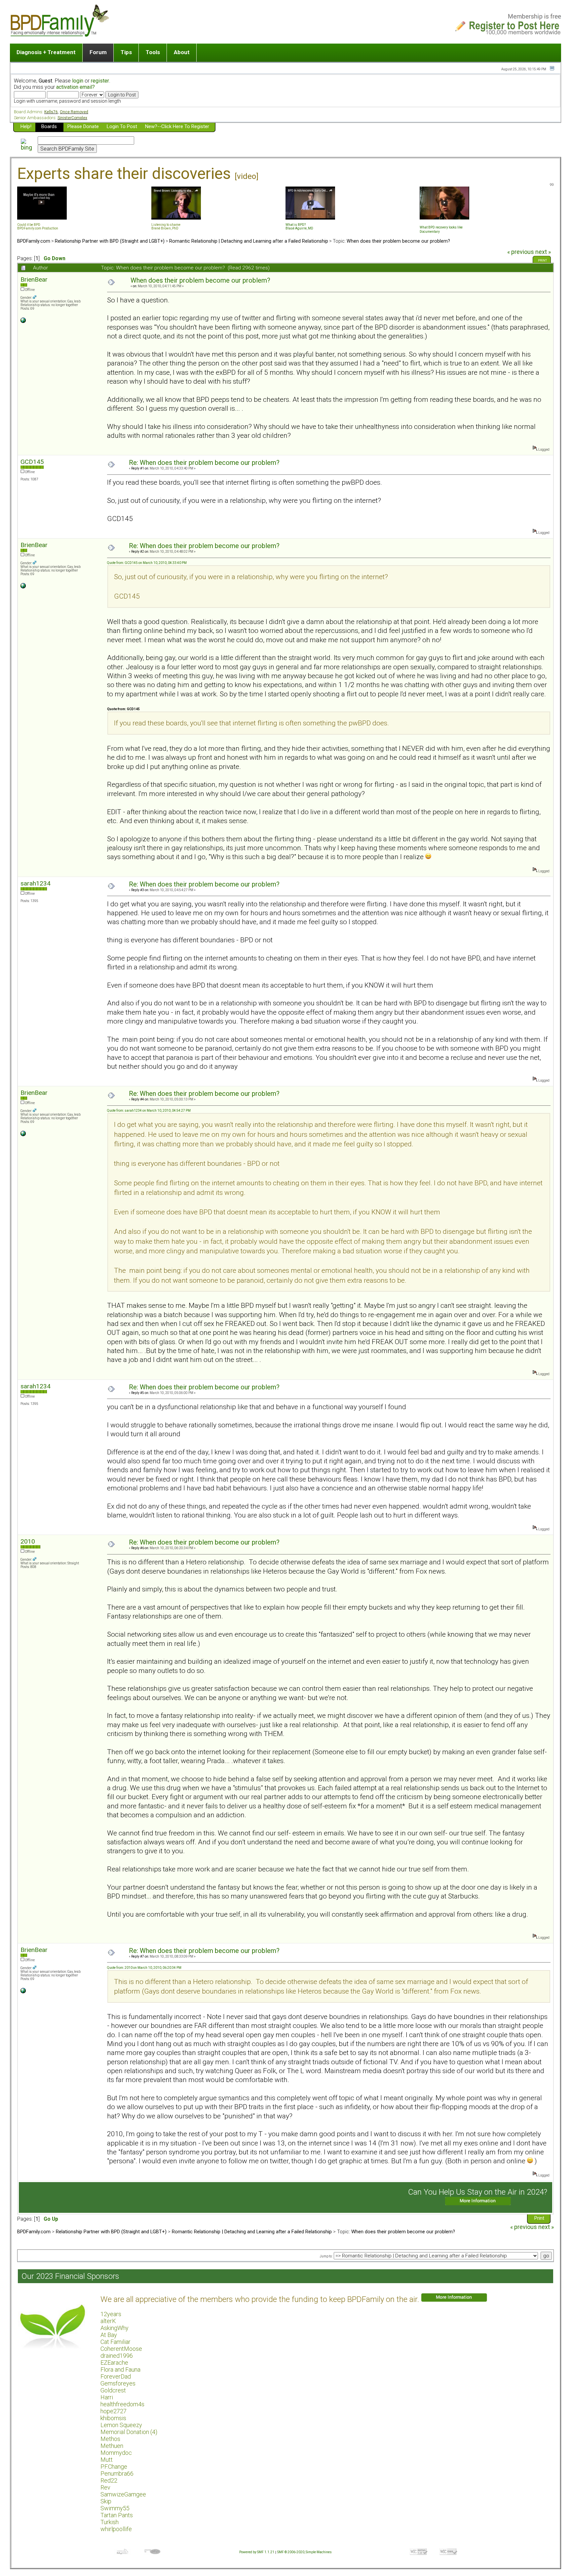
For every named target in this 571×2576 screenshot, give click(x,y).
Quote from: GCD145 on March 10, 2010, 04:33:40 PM (147, 563)
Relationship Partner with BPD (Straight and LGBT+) (110, 241)
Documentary (430, 232)
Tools (153, 52)
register (100, 81)
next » (543, 252)
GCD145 (32, 462)
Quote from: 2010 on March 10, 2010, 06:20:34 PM (144, 1968)
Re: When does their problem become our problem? (204, 463)
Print (542, 261)
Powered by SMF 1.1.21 (257, 2552)
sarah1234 (36, 883)
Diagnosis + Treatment (46, 52)
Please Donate (83, 126)
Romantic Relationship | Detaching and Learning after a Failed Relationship (249, 241)
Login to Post (122, 126)
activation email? (76, 87)
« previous (521, 252)
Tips (126, 52)
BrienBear (34, 279)
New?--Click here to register (177, 126)
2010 (28, 1541)
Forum (98, 52)
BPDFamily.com (34, 241)
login (78, 81)
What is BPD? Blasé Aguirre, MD (299, 226)
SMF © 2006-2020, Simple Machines (305, 2552)
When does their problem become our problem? (398, 241)
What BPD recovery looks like (441, 227)
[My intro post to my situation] (23, 322)
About (182, 52)
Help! (26, 126)
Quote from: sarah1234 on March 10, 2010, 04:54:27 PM (149, 1111)
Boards (49, 126)
